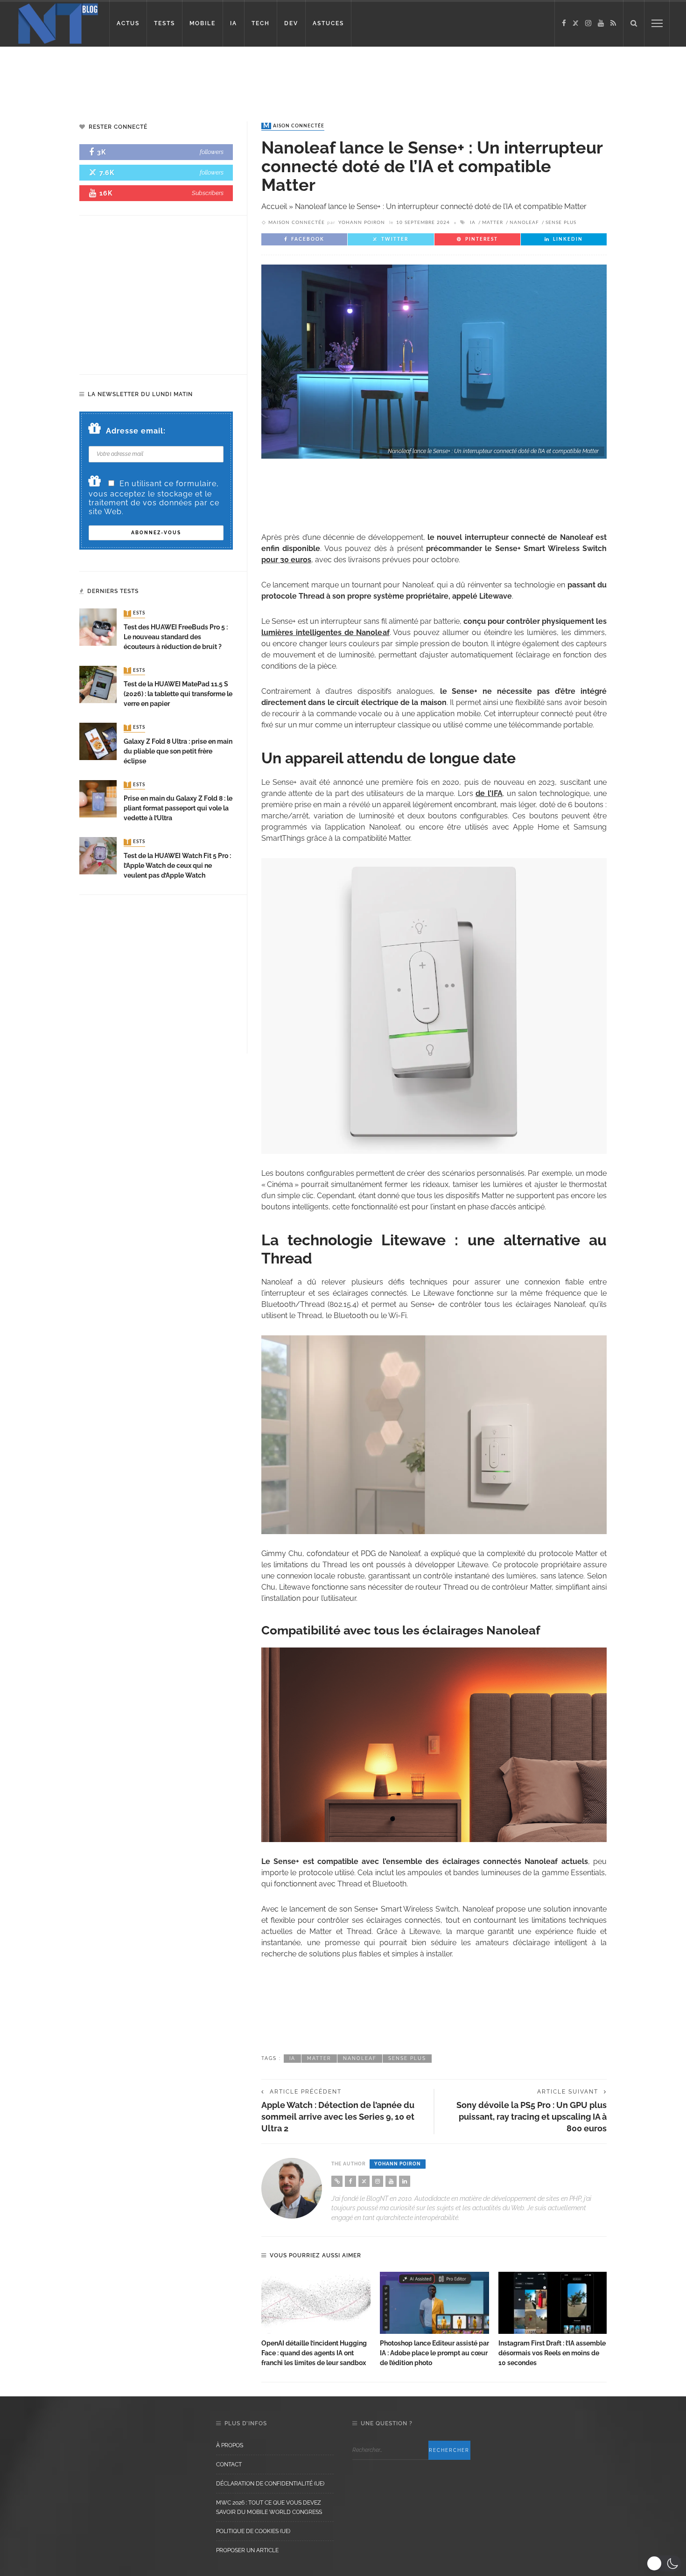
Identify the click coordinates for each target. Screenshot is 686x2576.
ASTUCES (328, 23)
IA (234, 23)
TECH (261, 23)
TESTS (164, 23)
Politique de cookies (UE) (253, 2531)
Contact (229, 2464)
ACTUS (128, 23)
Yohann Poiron (362, 223)
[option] (316, 2320)
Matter (493, 223)
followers (212, 152)
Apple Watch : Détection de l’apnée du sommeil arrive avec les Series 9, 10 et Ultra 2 (338, 2117)
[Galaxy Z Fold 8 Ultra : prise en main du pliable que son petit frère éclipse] (98, 741)
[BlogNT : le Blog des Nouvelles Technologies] (58, 23)
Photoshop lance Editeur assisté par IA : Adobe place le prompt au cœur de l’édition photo (434, 2353)
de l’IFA (489, 793)
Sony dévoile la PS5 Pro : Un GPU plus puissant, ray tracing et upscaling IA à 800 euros (532, 2117)
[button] (664, 2563)
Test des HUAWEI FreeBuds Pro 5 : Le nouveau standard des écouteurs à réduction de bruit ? (176, 637)
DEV (291, 23)
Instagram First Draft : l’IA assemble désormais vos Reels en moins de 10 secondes (552, 2353)
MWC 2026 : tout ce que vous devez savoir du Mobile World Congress (269, 2507)
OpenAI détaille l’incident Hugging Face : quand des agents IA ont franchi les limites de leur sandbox (314, 2353)
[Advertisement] (179, 77)
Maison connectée (294, 126)
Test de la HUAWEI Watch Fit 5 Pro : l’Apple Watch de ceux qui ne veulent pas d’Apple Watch (177, 866)
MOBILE (203, 23)
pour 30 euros (286, 560)
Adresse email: (136, 431)
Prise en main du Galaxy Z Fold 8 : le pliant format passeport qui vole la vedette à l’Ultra (178, 808)
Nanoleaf (524, 223)
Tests (135, 614)
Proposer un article (247, 2550)
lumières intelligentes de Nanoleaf (325, 632)
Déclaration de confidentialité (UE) (270, 2484)
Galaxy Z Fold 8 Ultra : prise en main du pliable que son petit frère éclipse (178, 751)
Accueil (274, 206)
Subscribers (208, 193)
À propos (230, 2445)
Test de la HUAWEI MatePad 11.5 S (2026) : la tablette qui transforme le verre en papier (178, 694)
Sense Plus (561, 223)
